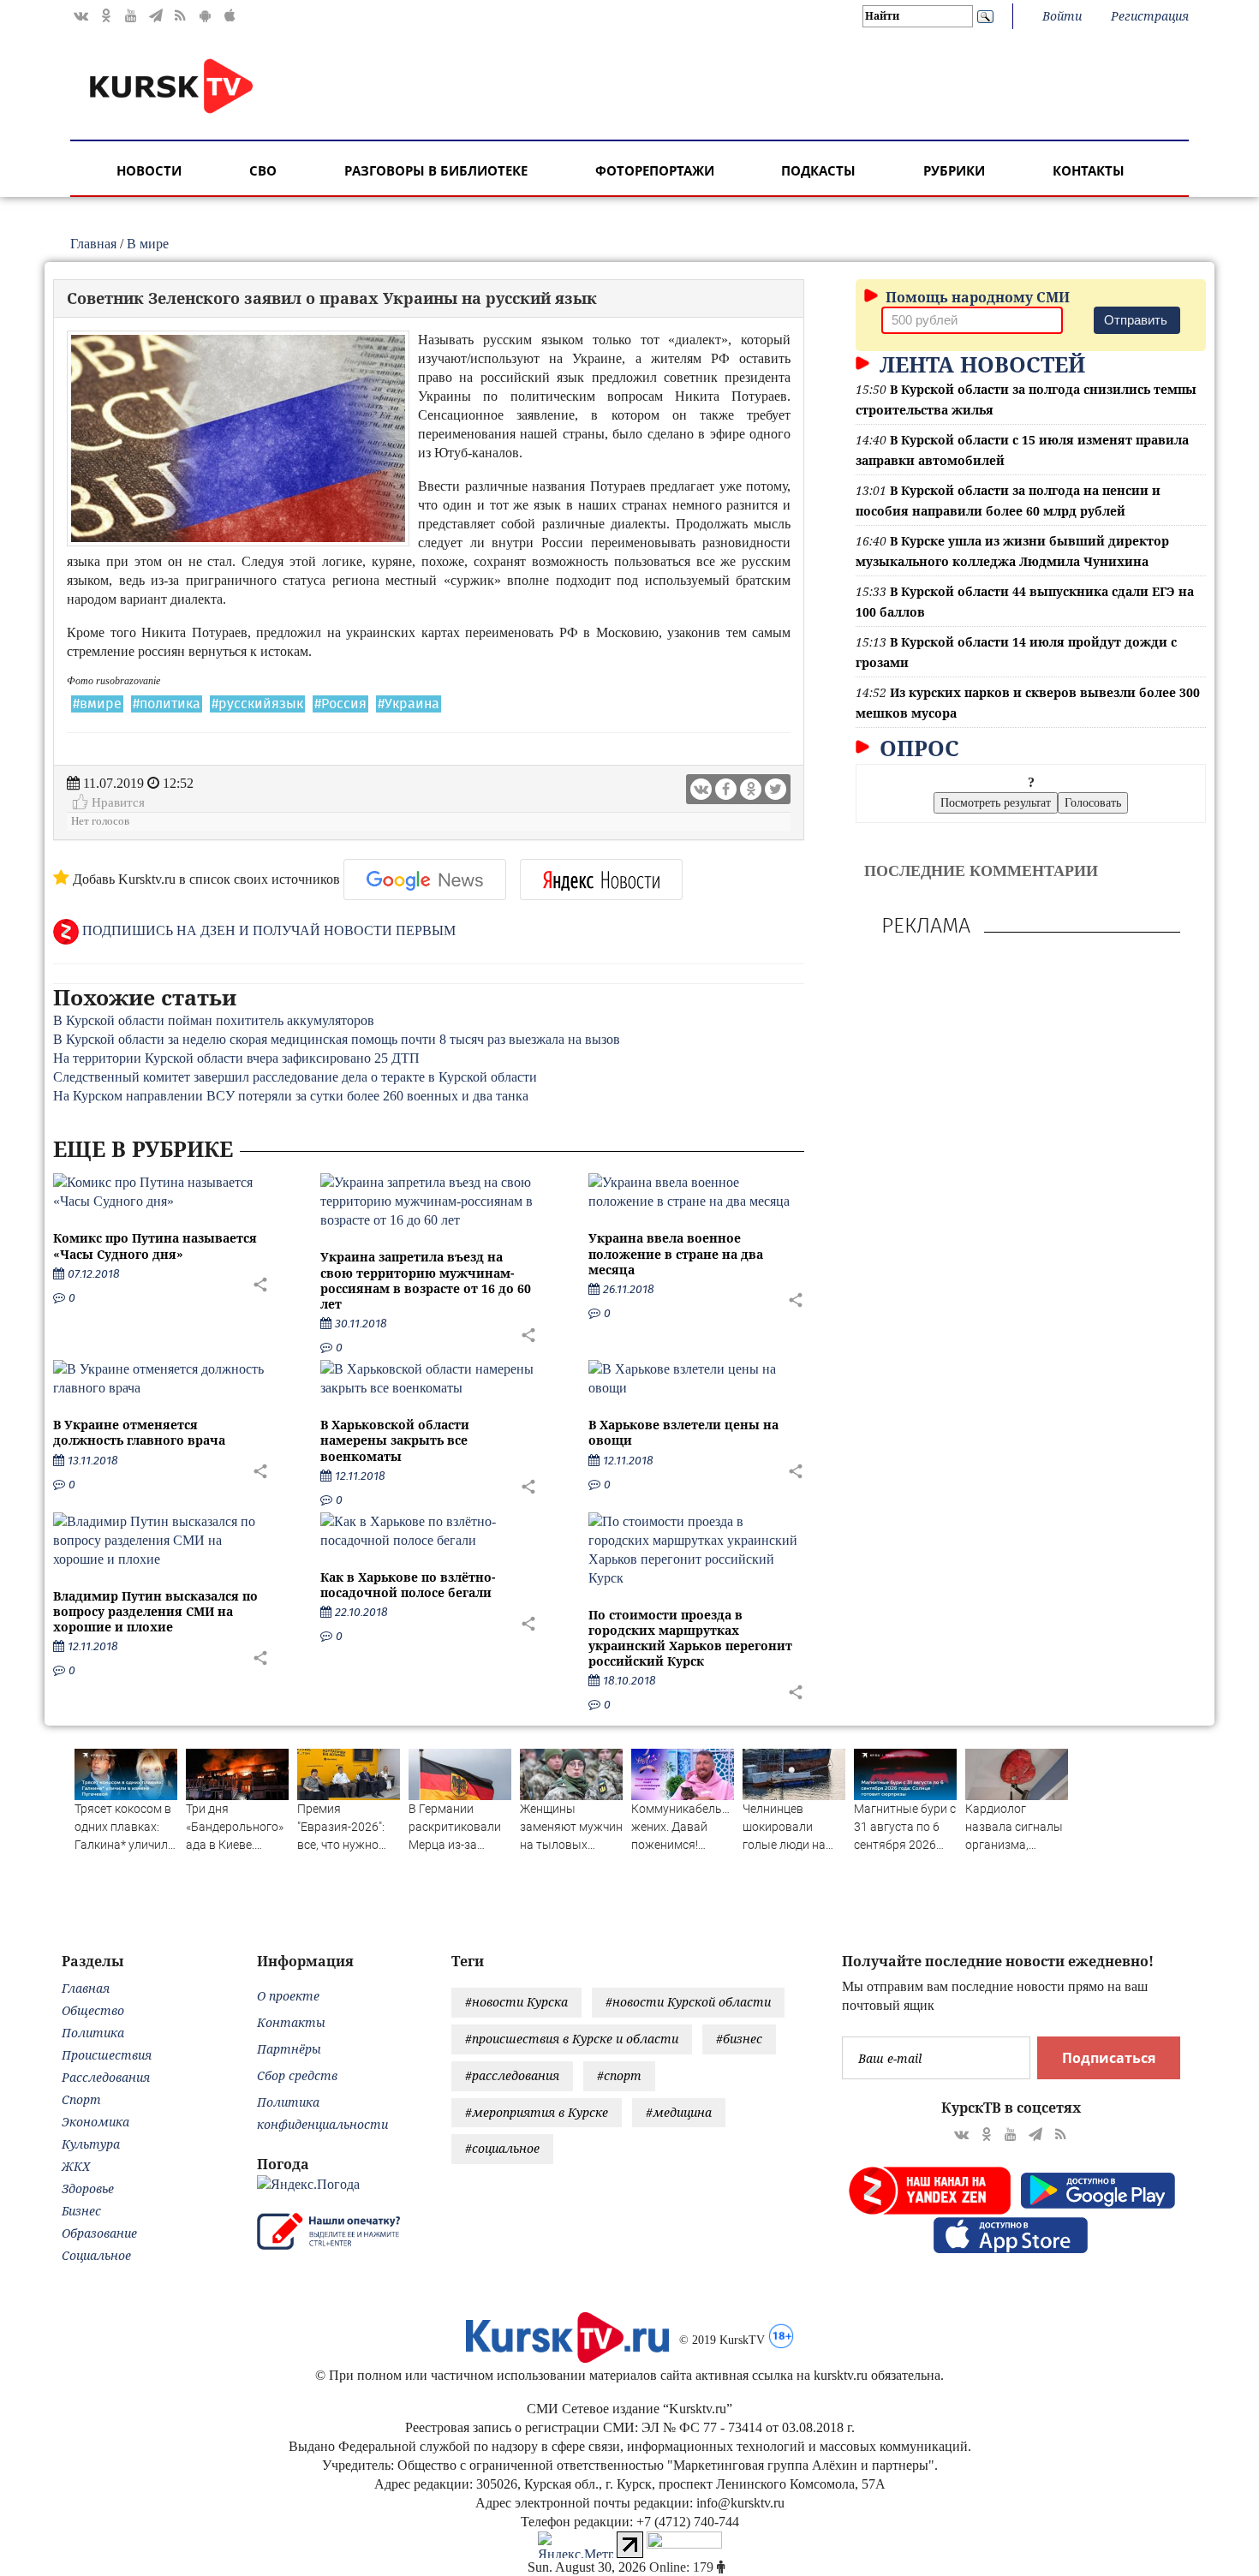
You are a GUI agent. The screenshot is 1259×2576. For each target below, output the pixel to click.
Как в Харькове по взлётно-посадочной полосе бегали (408, 1585)
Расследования (106, 2077)
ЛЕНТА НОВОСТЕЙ (979, 364)
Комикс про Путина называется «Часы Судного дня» (155, 1246)
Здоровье (88, 2188)
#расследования (512, 2075)
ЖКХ (76, 2166)
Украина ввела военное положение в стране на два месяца (676, 1253)
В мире (148, 244)
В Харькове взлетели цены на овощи (683, 1432)
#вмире (97, 704)
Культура (91, 2144)
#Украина (409, 704)
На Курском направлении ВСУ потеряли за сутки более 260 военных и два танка (291, 1096)
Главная (93, 244)
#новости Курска (516, 2002)
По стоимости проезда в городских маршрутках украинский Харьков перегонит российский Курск (690, 1638)
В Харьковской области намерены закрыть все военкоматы (395, 1440)
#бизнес (739, 2039)
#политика (167, 704)
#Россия (340, 704)
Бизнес (81, 2211)
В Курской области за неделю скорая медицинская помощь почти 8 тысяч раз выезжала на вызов (337, 1039)
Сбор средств (297, 2075)
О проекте (288, 1996)
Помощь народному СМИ (976, 297)
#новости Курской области (688, 2002)
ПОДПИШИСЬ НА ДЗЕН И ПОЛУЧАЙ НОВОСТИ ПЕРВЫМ (267, 930)
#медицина (679, 2112)
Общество (93, 2010)
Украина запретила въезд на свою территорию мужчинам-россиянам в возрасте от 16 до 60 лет (426, 1280)
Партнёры (289, 2049)
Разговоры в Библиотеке (436, 170)
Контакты (1089, 170)
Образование (99, 2233)
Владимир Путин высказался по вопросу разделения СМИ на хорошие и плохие (155, 1611)
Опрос (916, 748)
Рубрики (954, 170)
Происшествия (107, 2055)
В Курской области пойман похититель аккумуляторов (214, 1020)
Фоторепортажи (655, 170)
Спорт (81, 2099)
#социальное (502, 2148)
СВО (263, 170)
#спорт (619, 2075)
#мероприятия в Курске (537, 2112)
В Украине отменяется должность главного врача (139, 1432)
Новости (149, 170)
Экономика (95, 2122)
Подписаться (1109, 2058)
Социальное (96, 2255)
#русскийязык (257, 704)
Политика (93, 2033)
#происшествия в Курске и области (572, 2039)
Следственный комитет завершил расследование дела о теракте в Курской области (295, 1077)
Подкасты (818, 170)
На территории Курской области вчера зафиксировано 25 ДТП (236, 1058)
